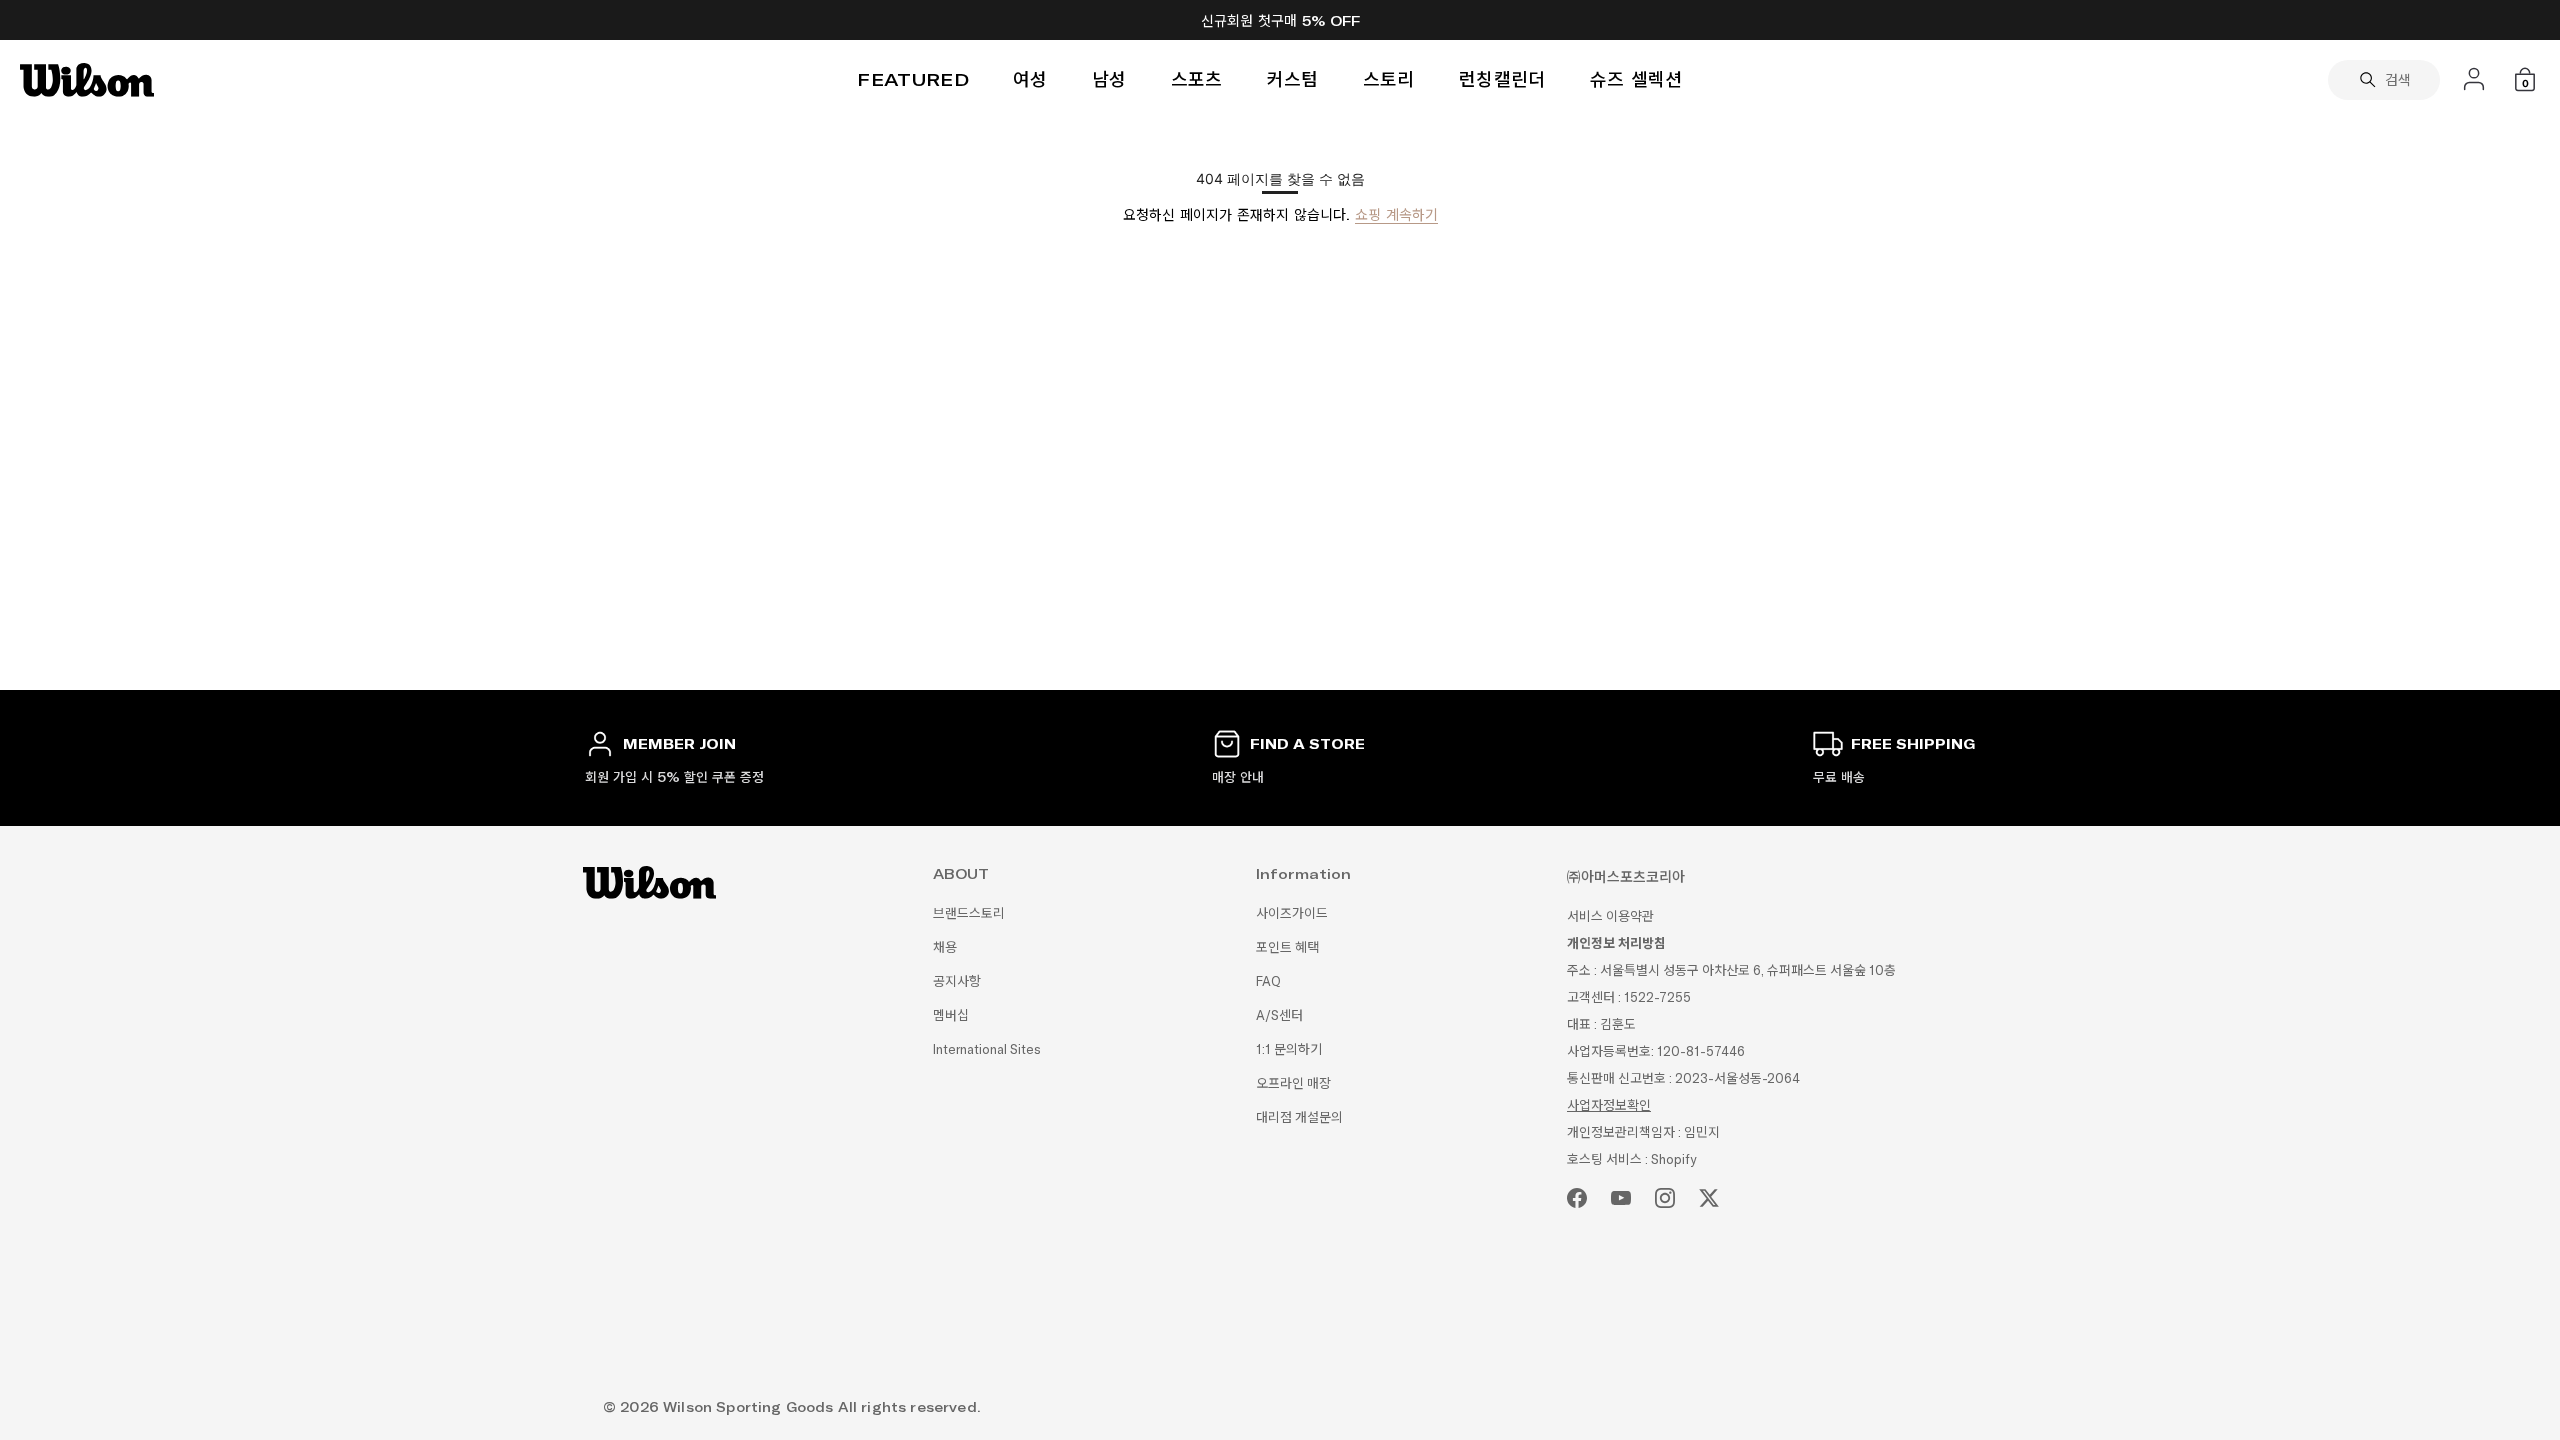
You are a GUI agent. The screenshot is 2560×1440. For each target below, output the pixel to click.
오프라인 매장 (1293, 1083)
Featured (913, 79)
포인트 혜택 (1287, 947)
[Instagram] (1665, 1198)
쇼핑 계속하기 (1396, 215)
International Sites (987, 1049)
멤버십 (951, 1015)
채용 (945, 947)
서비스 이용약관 (1610, 916)
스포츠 (1197, 79)
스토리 (1389, 79)
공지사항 (957, 981)
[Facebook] (1577, 1198)
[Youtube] (1621, 1198)
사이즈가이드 (1292, 913)
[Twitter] (1709, 1198)
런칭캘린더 (1502, 79)
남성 (1109, 79)
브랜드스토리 (969, 913)
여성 (1030, 79)
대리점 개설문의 (1299, 1117)
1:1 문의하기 (1289, 1049)
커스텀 (1293, 79)
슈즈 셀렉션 (1636, 79)
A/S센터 (1279, 1015)
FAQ (1268, 981)
